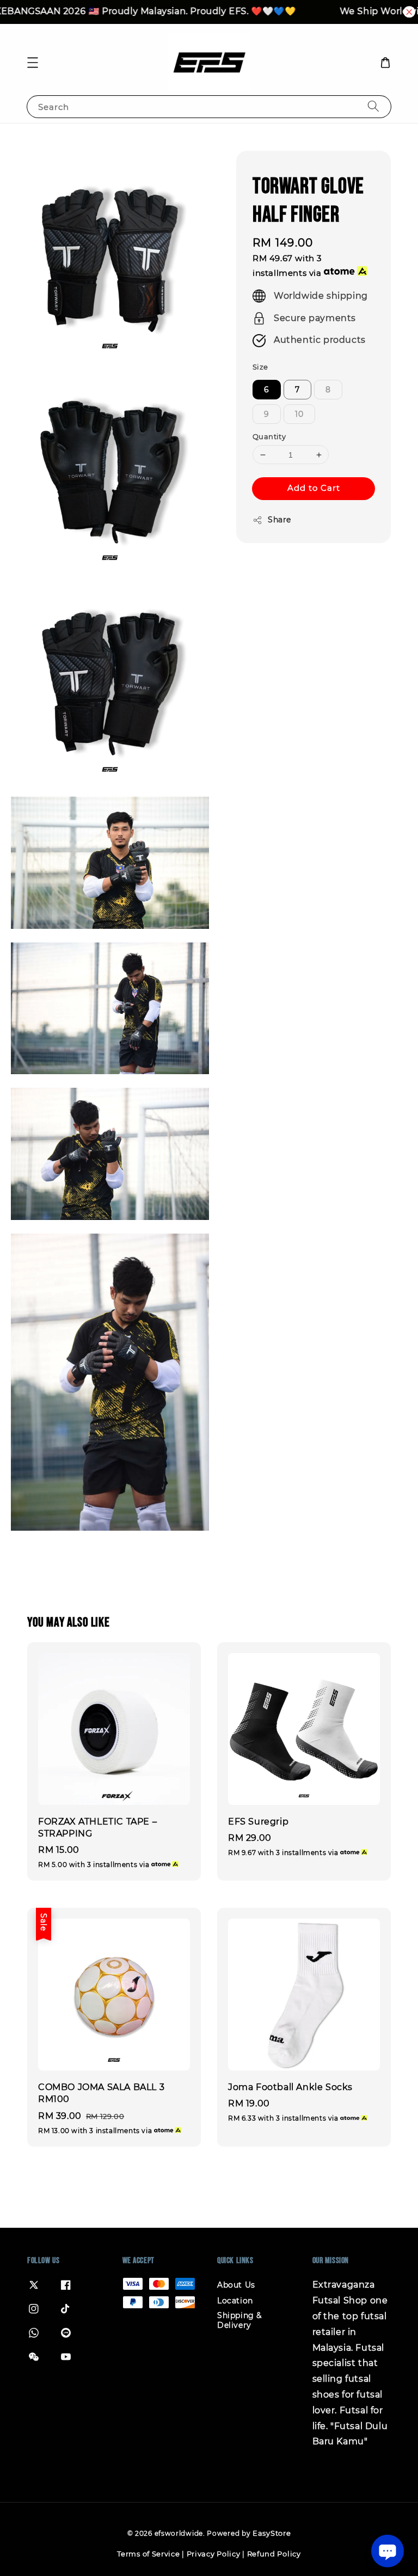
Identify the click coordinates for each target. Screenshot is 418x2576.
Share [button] (279, 520)
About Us (236, 2285)
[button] (33, 63)
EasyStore (272, 2533)
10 (299, 414)
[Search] (373, 106)
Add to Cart (314, 488)
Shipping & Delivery (239, 2320)
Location (235, 2301)
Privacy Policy (214, 2554)
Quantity (269, 436)
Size (260, 367)
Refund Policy (274, 2554)
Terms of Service (148, 2554)
